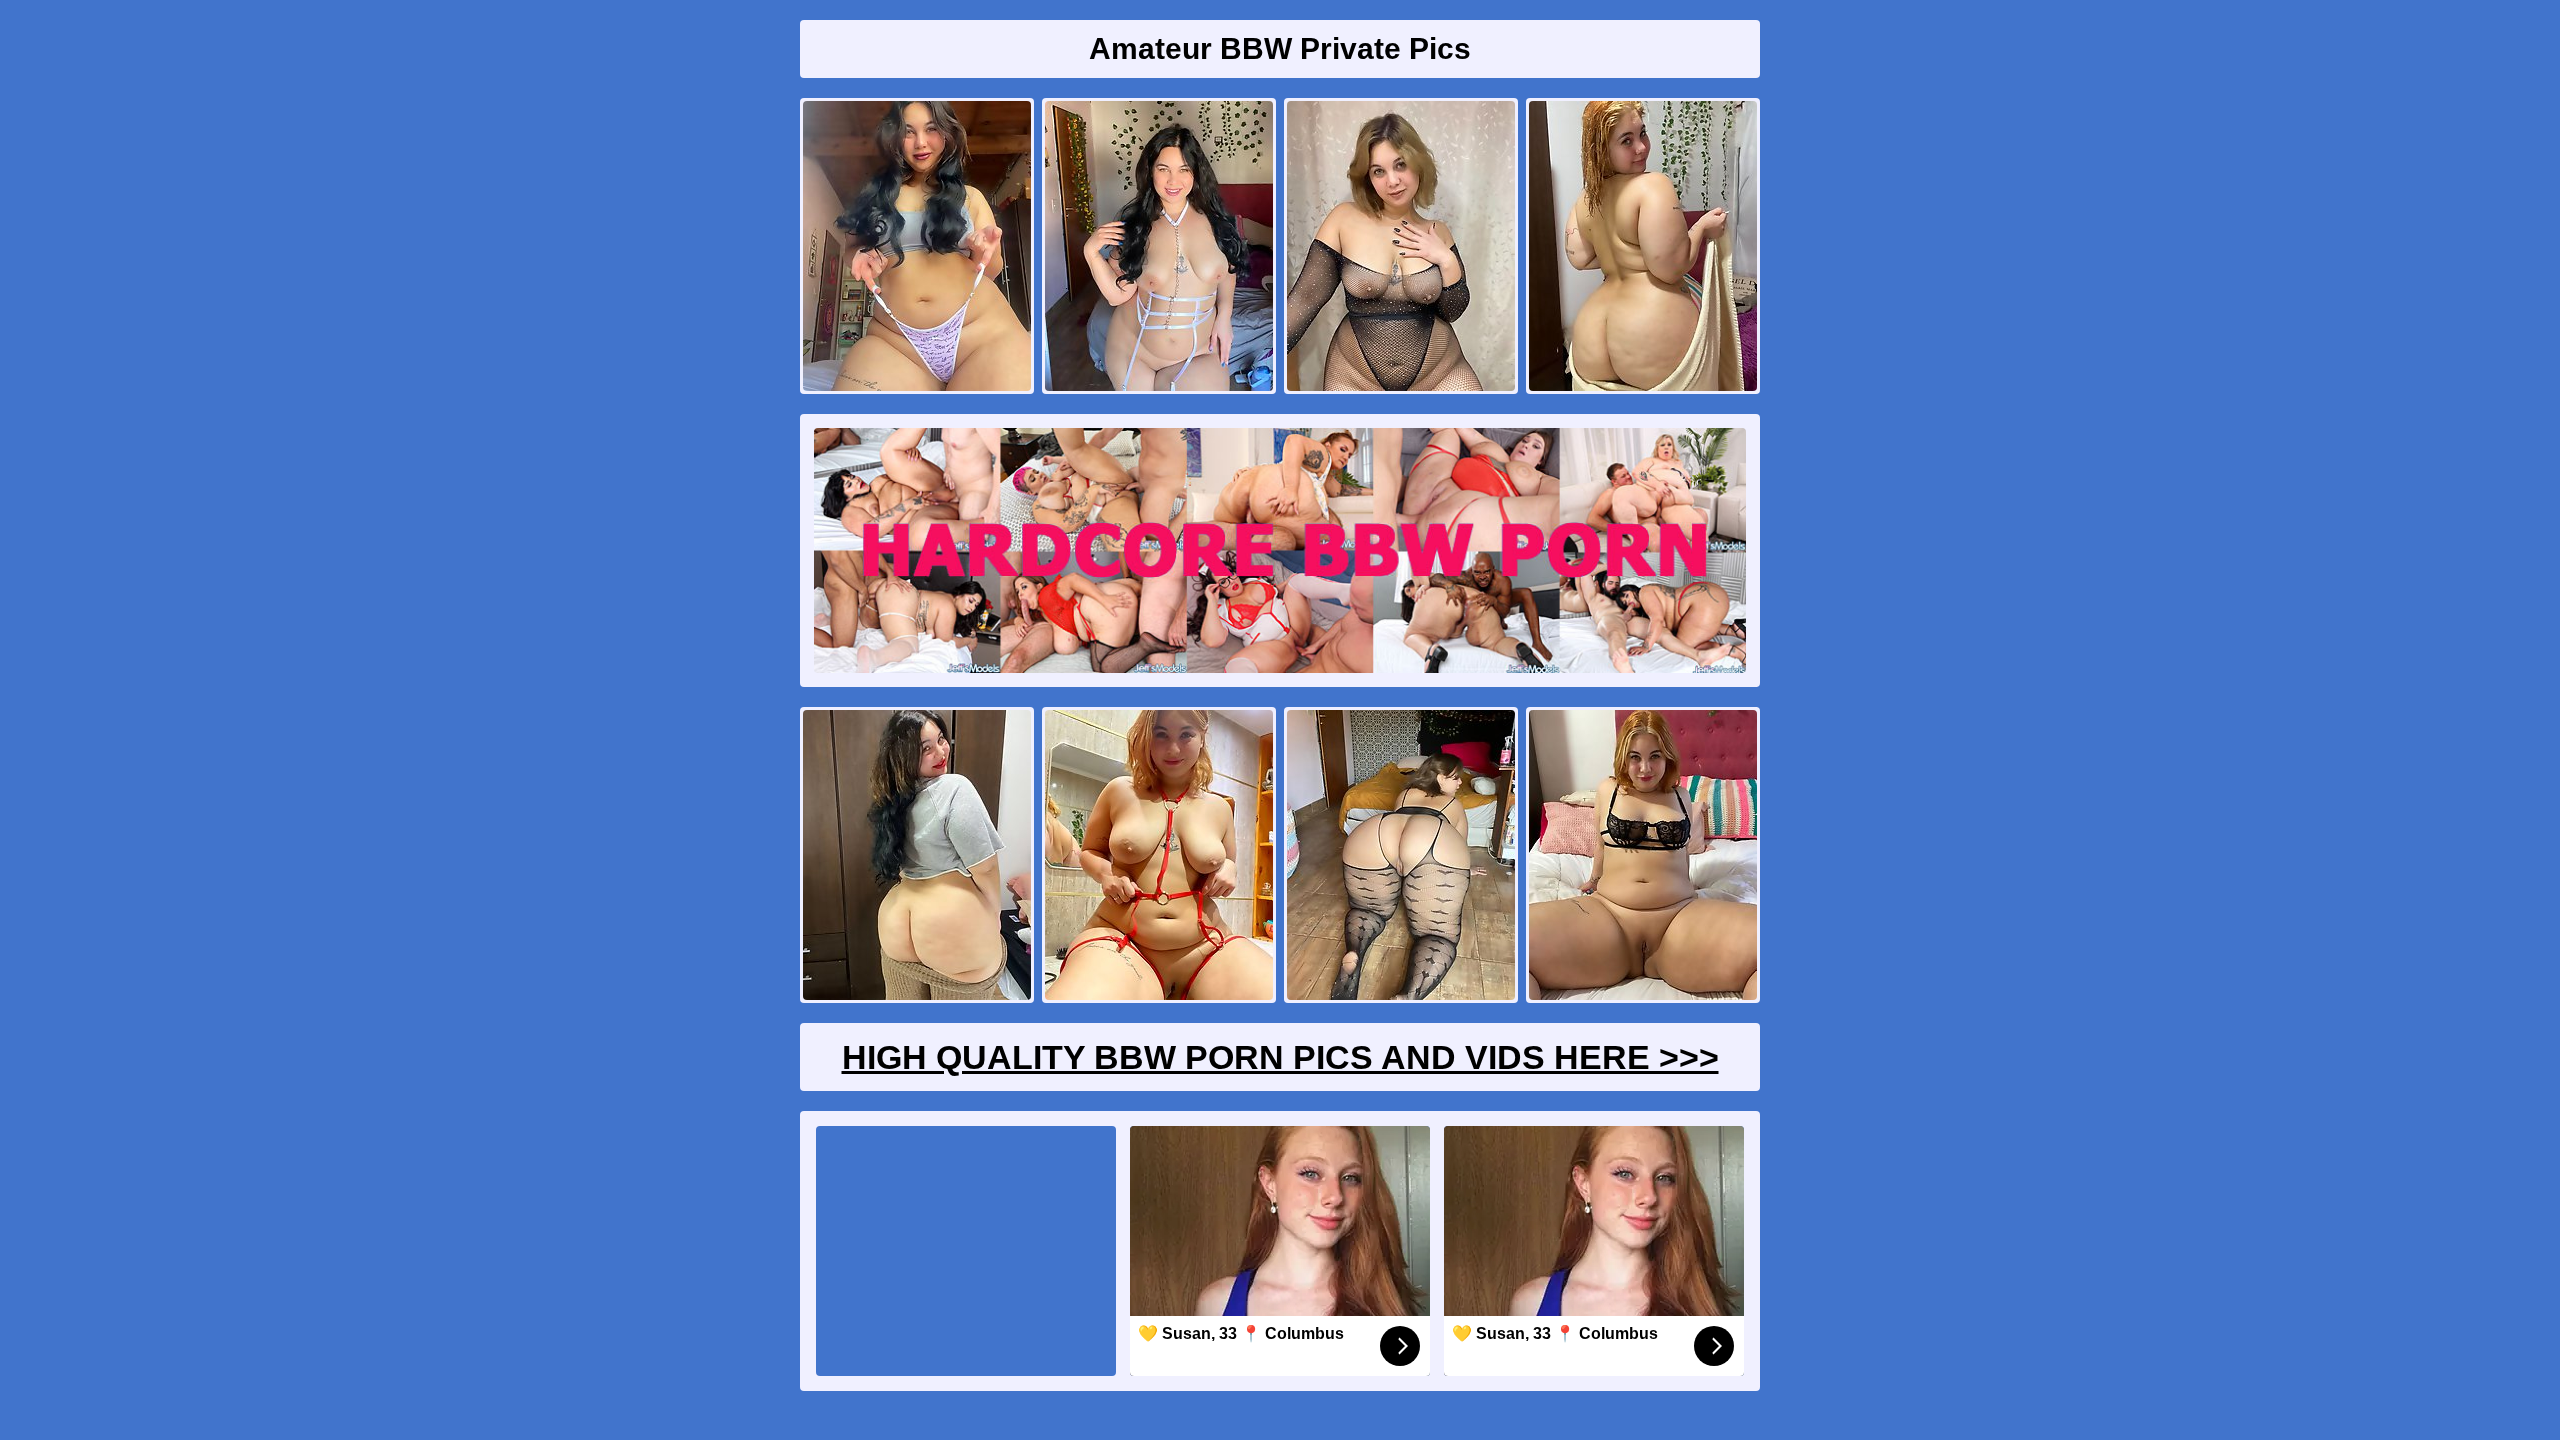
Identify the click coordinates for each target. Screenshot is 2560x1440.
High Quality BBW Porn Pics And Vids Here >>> (1280, 1057)
